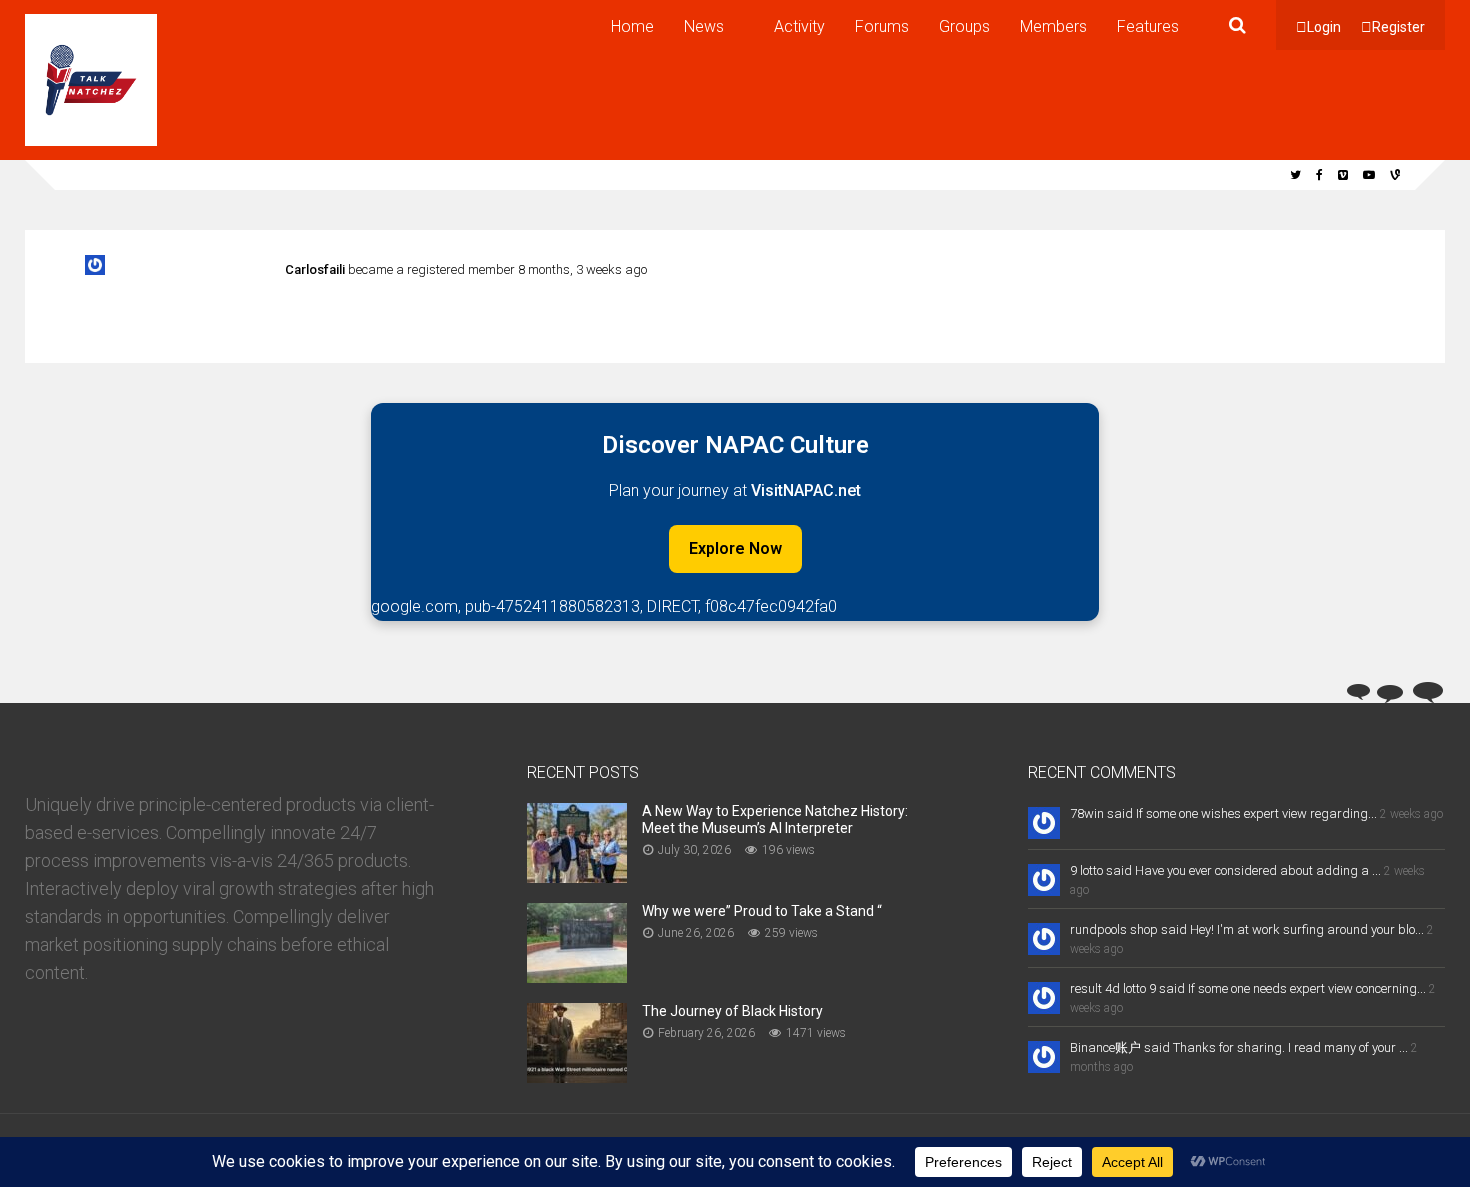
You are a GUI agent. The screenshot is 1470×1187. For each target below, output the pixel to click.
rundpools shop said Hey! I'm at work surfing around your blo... (1247, 929)
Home (632, 26)
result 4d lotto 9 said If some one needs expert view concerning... (1248, 988)
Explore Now (735, 548)
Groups (964, 26)
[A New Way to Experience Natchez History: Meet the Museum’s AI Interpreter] (577, 876)
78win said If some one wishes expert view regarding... (1223, 813)
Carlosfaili (315, 269)
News (704, 26)
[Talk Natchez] (91, 142)
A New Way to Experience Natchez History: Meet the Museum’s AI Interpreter (775, 819)
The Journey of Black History (732, 1011)
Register (1398, 27)
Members (1053, 26)
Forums (882, 26)
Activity (799, 26)
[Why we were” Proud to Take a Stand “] (577, 976)
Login (1324, 27)
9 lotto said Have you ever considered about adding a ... (1225, 870)
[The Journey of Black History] (577, 1076)
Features (1148, 26)
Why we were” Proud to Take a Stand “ (762, 911)
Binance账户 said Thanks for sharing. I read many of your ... (1239, 1047)
